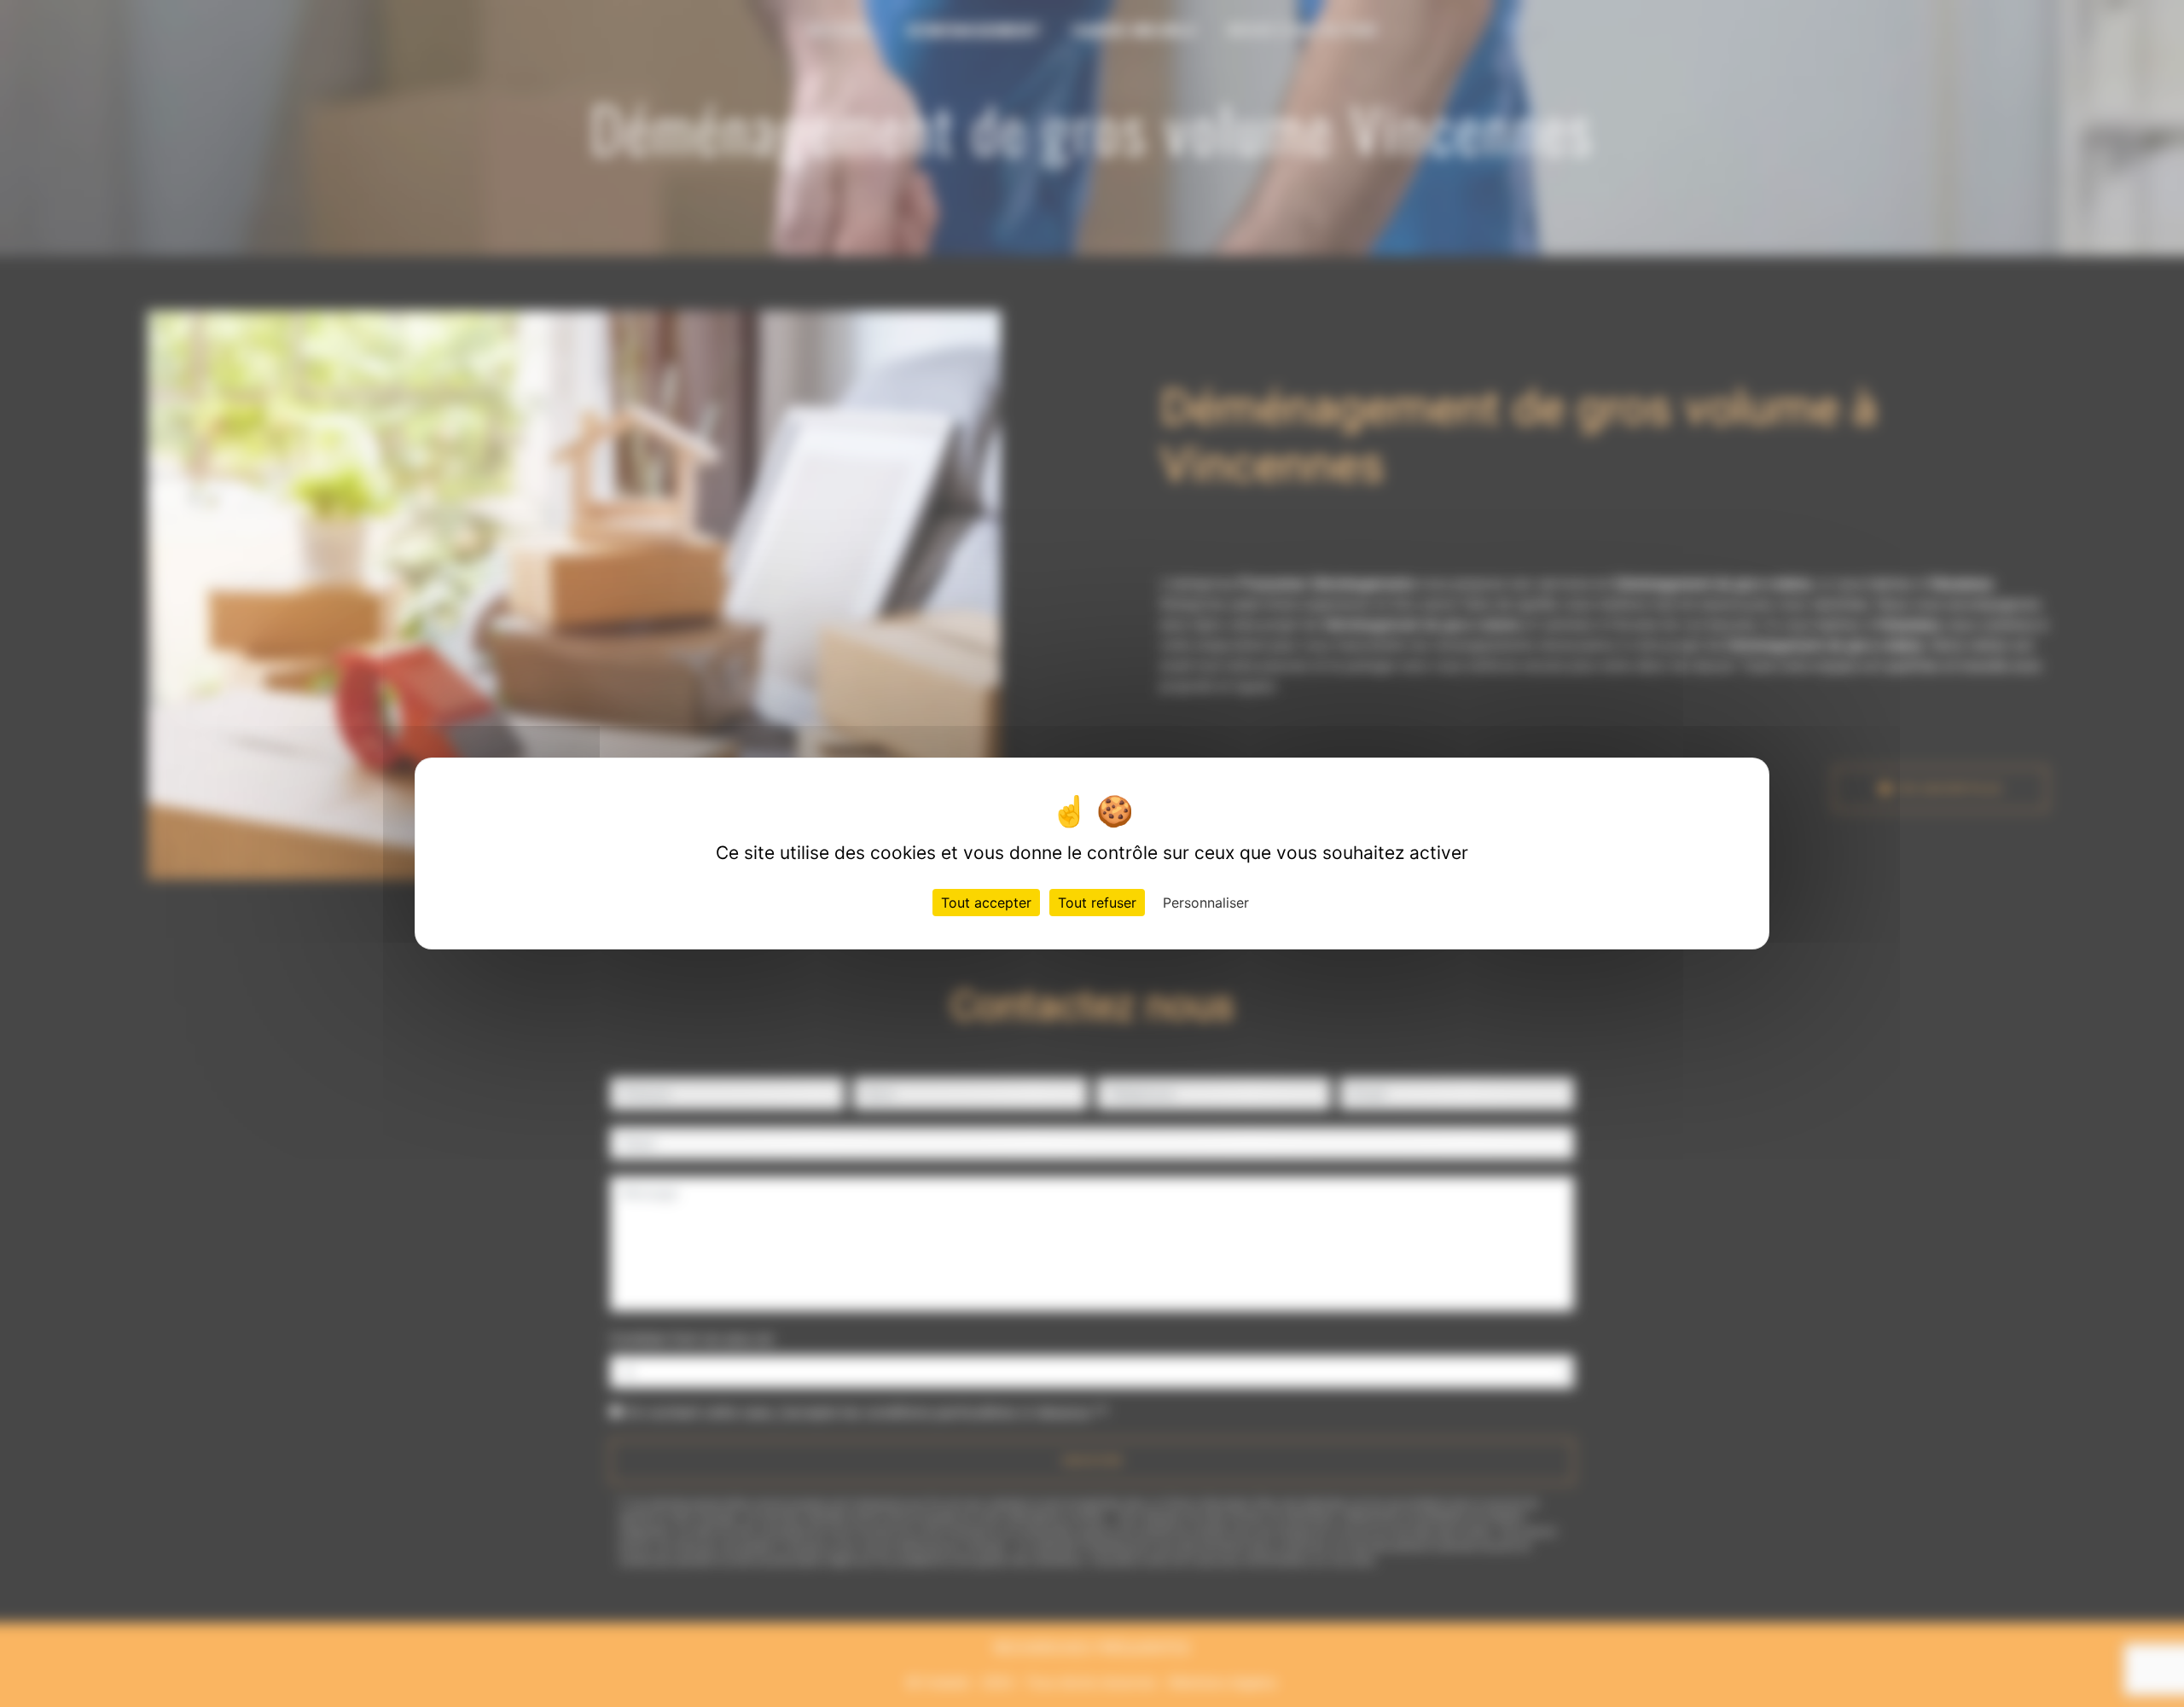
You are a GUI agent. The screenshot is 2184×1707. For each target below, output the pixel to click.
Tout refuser (1097, 903)
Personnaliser (1206, 903)
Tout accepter (986, 903)
